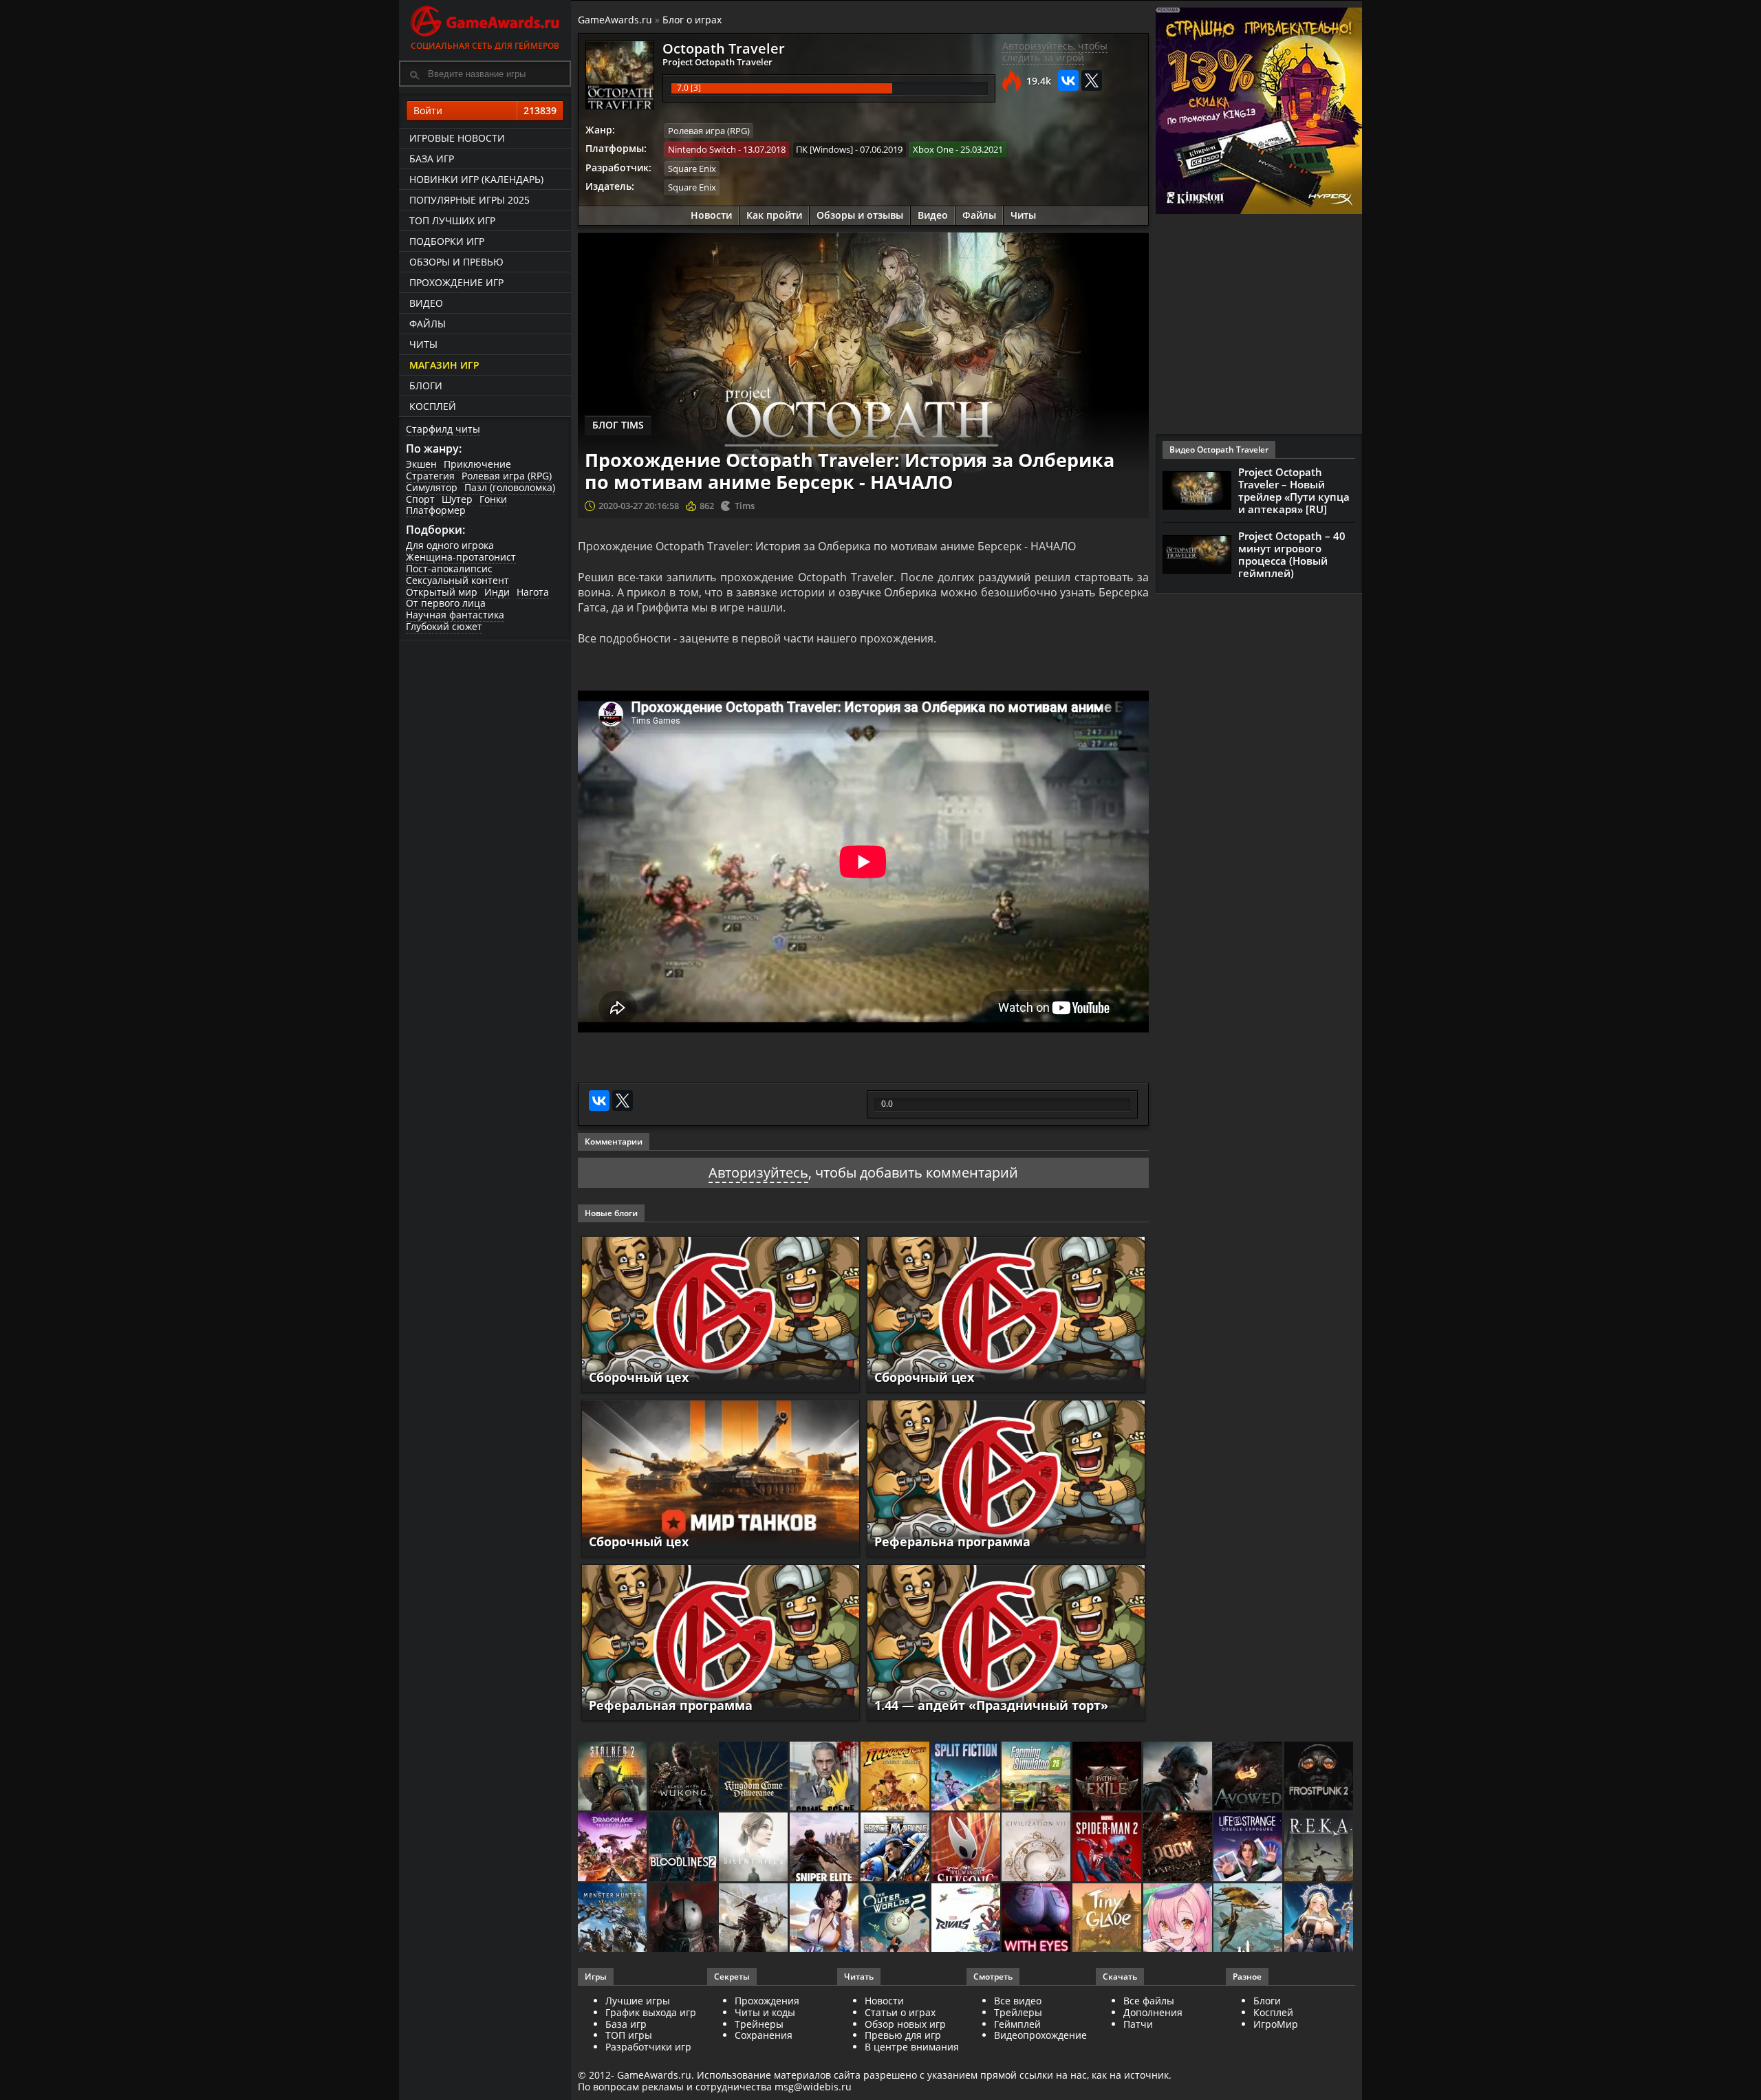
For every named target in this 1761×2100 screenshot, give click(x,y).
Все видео (1018, 2001)
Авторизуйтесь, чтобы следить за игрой (1055, 52)
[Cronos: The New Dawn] (684, 1919)
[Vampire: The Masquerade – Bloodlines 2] (684, 1848)
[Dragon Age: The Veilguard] (613, 1848)
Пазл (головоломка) (510, 487)
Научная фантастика (455, 615)
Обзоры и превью (456, 262)
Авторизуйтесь (758, 1172)
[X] (1092, 80)
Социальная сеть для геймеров (485, 46)
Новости (711, 215)
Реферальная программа (671, 1705)
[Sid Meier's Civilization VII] (1037, 1848)
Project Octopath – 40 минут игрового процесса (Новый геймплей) (1292, 554)
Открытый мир (442, 592)
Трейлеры (1018, 2012)
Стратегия (430, 476)
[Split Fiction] (967, 1777)
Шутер (457, 499)
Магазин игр (444, 365)
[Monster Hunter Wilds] (613, 1919)
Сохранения (764, 2035)
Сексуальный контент (457, 580)
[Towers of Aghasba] (1249, 1919)
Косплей (433, 406)
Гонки (493, 499)
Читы (423, 344)
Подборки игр (447, 241)
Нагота (533, 592)
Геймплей (1017, 2024)
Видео (426, 303)
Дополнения (1153, 2012)
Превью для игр (903, 2035)
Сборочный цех (639, 1377)
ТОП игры (629, 2035)
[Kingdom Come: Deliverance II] (754, 1777)
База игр (432, 159)
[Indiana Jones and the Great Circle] (896, 1777)
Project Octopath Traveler (717, 62)
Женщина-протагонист (461, 557)
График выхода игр (651, 2012)
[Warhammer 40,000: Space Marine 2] (896, 1848)
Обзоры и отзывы (860, 215)
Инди (497, 592)
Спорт (420, 499)
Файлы (428, 324)
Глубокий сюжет (444, 626)
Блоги (426, 386)
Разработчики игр (648, 2047)
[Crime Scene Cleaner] (825, 1777)
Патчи (1138, 2024)
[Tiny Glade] (1108, 1919)
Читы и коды (765, 2012)
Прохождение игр (456, 282)
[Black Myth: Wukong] (684, 1777)
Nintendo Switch (702, 149)
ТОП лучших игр (452, 220)
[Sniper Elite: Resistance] (825, 1848)
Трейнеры (759, 2024)
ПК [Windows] (824, 149)
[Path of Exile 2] (1108, 1777)
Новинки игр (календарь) (476, 179)
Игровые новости (457, 138)
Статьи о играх (900, 2012)
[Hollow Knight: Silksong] (967, 1848)
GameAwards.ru (615, 20)
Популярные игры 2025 (469, 200)
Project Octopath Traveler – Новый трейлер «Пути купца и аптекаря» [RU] (1294, 490)
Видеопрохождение (1040, 2035)
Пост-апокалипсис (449, 569)
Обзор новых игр (905, 2024)
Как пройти (774, 215)
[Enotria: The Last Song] (754, 1919)
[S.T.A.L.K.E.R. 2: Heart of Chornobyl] (613, 1777)
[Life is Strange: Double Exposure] (1249, 1848)
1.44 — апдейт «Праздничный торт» (991, 1705)
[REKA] (1320, 1848)
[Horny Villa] (825, 1919)
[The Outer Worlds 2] (896, 1919)
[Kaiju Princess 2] (1179, 1919)
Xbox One (933, 149)
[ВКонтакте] (1068, 80)
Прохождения (767, 2001)
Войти (485, 110)
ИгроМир (1276, 2024)
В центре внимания (912, 2047)
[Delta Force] (1179, 1777)
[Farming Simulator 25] (1037, 1777)
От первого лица (446, 603)
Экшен (421, 464)
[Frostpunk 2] (1320, 1777)
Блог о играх (692, 20)
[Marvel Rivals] (967, 1919)
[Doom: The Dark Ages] (1179, 1848)
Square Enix (692, 169)
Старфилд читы (443, 429)
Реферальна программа (952, 1541)
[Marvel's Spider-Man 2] (1108, 1848)
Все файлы (1149, 2001)
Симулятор (432, 487)
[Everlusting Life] (1320, 1919)
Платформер (436, 510)
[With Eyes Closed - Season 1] (1037, 1919)
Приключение (477, 464)
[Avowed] (1249, 1777)
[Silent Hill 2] (754, 1848)
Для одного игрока (450, 545)
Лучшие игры (638, 2001)
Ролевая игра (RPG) (507, 476)
